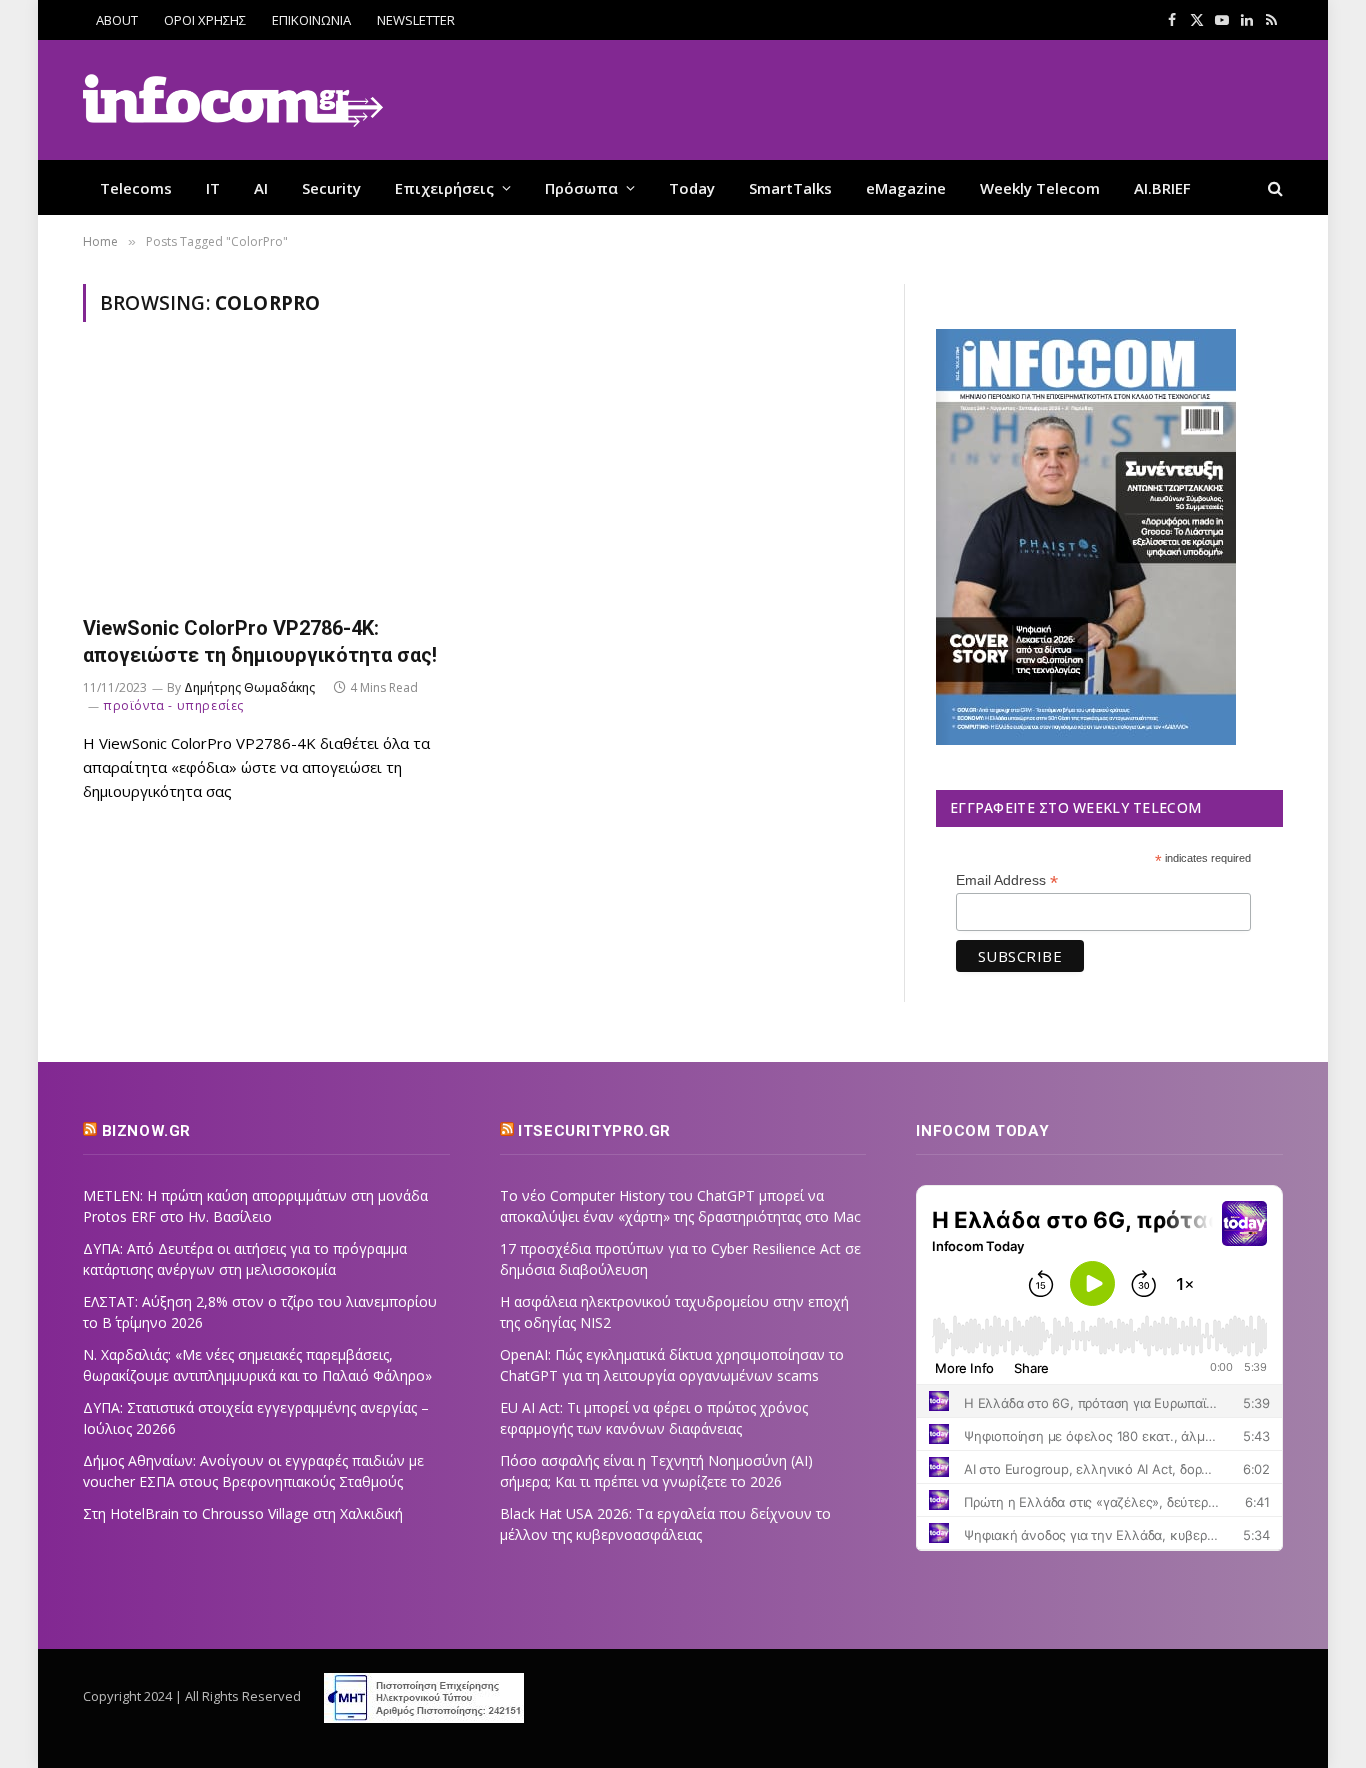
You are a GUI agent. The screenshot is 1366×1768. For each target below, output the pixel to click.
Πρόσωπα (581, 188)
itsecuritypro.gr (594, 1131)
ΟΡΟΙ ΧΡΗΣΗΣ (205, 20)
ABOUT (117, 20)
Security (331, 188)
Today (692, 188)
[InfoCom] (233, 100)
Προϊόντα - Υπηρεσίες (173, 705)
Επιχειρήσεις (444, 188)
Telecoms (136, 188)
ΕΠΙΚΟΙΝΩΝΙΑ (311, 20)
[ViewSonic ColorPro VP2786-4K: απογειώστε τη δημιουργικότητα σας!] (271, 480)
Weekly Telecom (1040, 188)
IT (213, 188)
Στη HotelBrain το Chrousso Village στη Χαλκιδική (243, 1513)
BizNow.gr (146, 1131)
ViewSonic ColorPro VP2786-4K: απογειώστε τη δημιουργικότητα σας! (260, 641)
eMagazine (906, 188)
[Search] (1273, 187)
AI (261, 188)
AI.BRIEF (1162, 188)
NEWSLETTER (416, 20)
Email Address (1007, 880)
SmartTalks (790, 188)
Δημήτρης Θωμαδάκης (249, 687)
